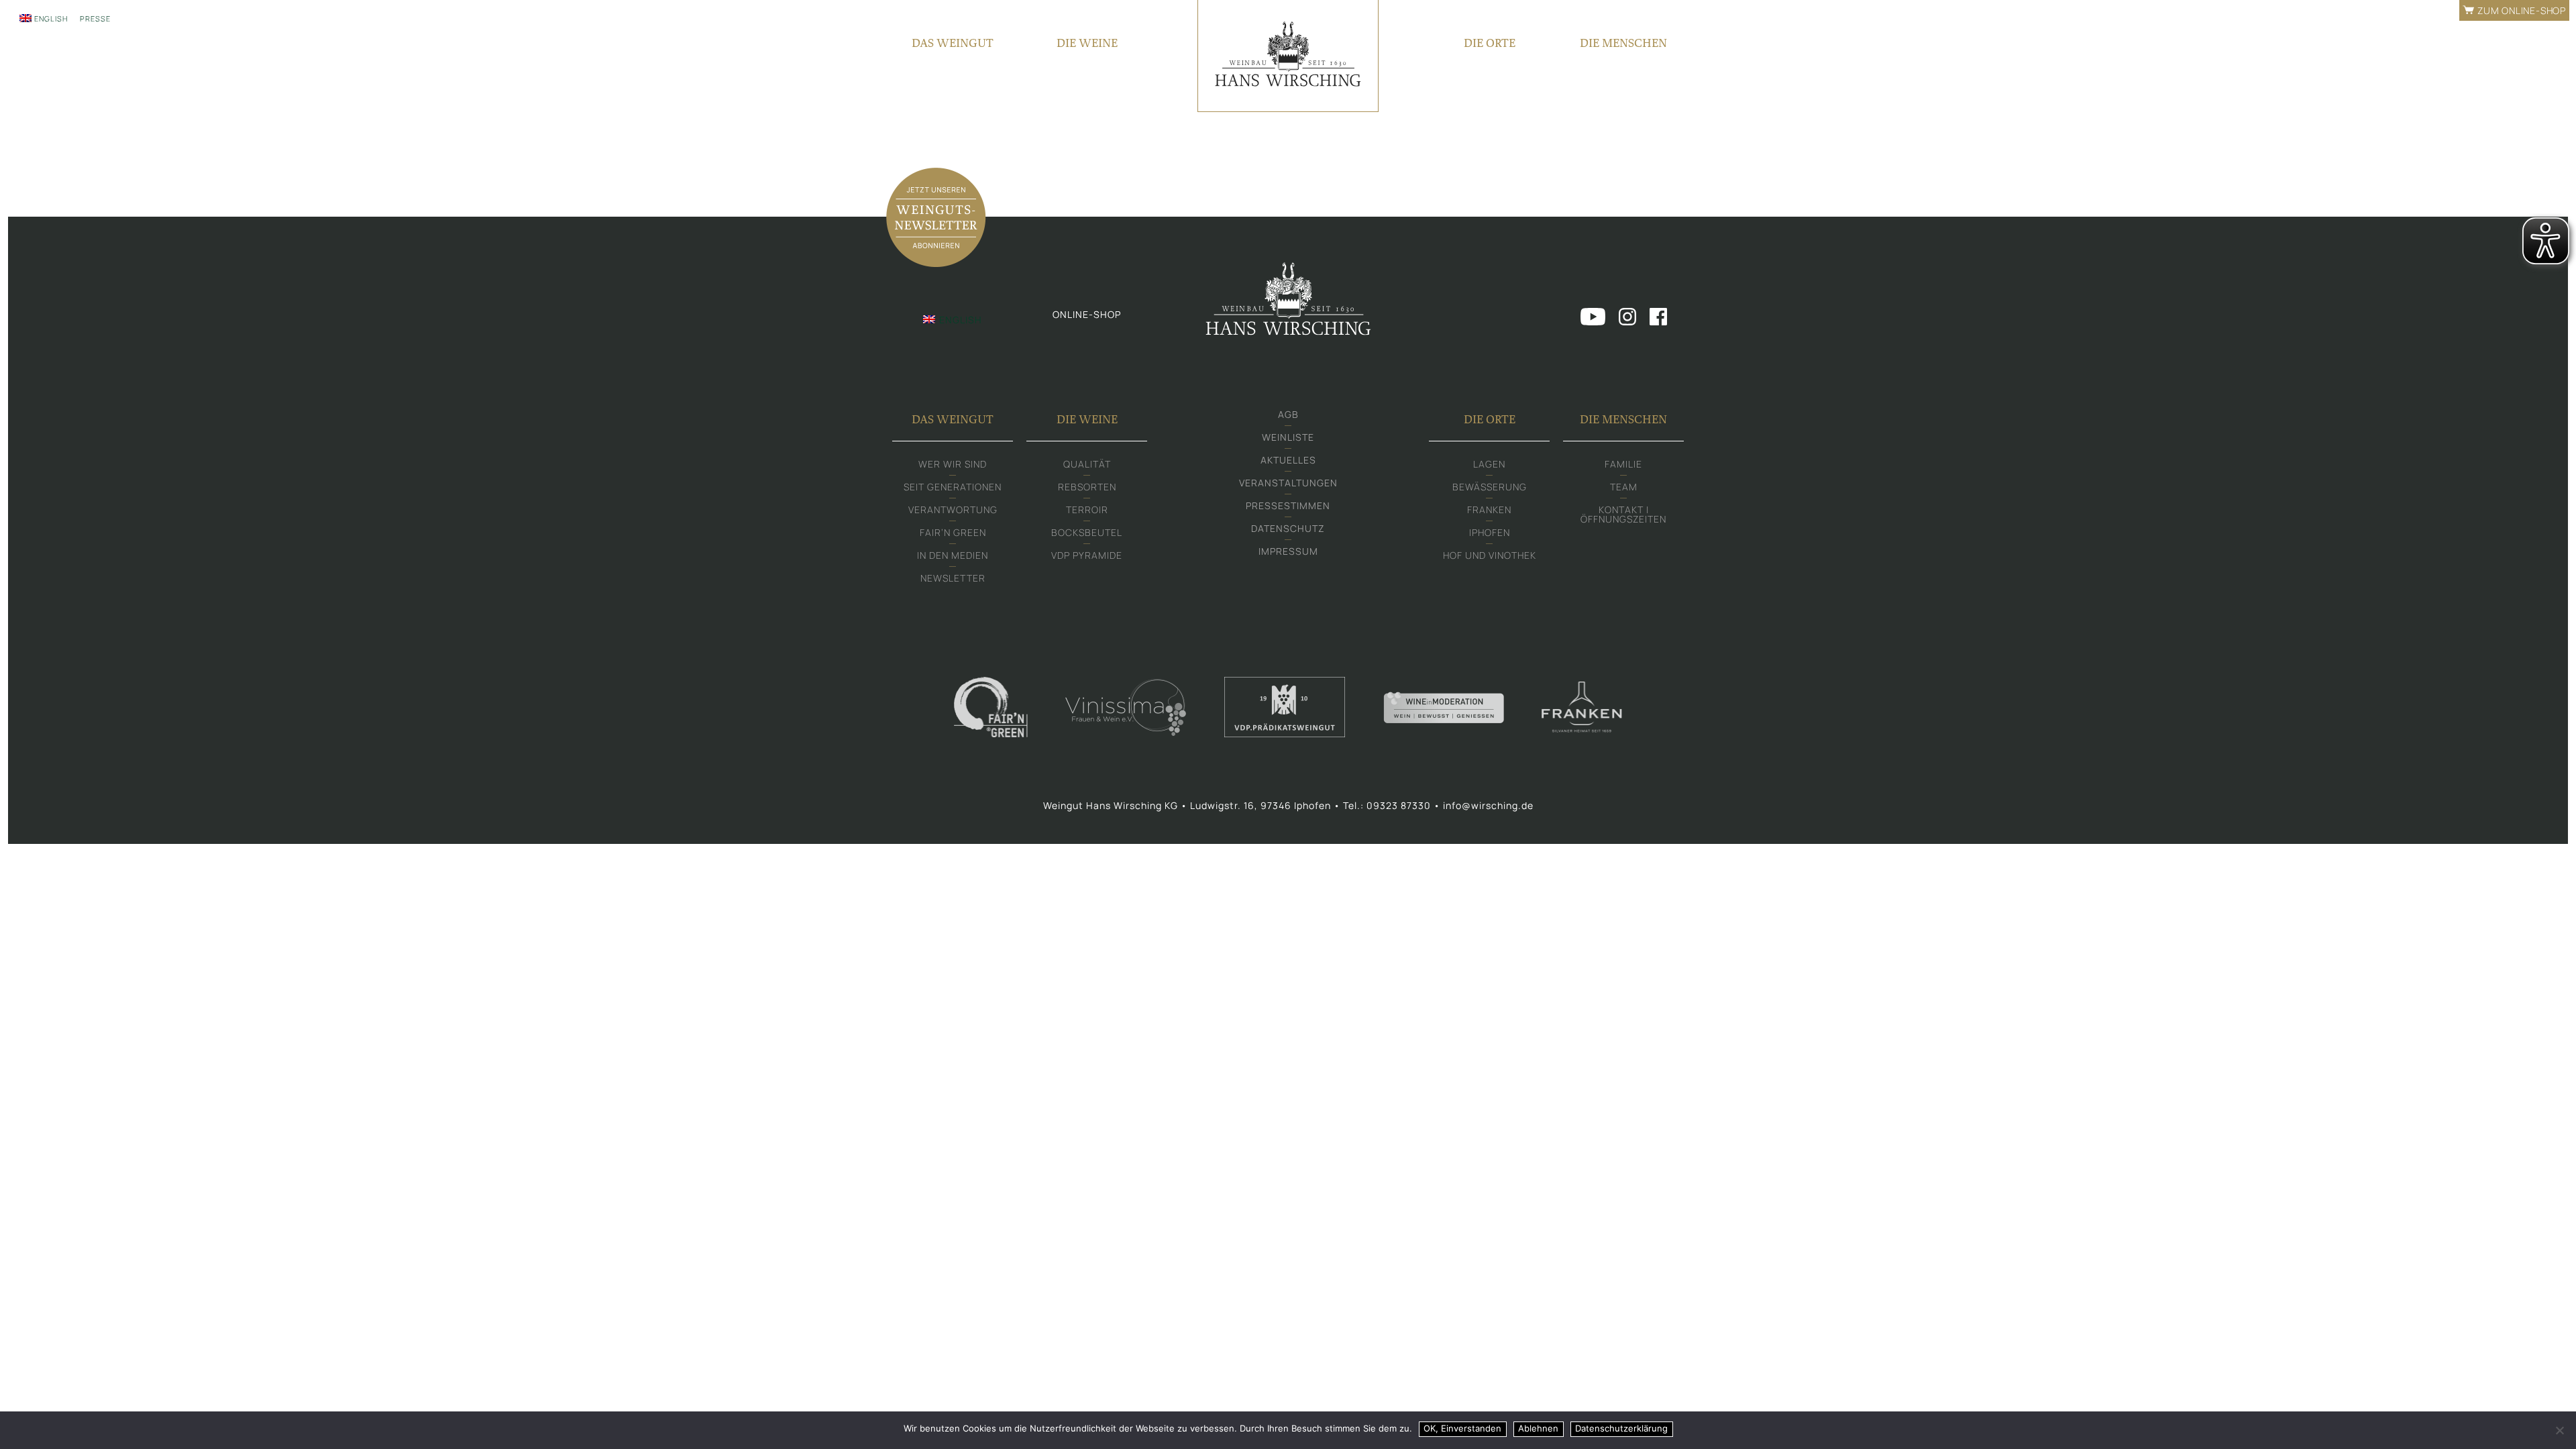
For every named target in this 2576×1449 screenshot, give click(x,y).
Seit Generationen (953, 487)
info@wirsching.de (1488, 805)
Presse (95, 18)
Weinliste (1288, 437)
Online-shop (1087, 314)
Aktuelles (1288, 460)
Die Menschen (1623, 43)
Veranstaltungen (1288, 483)
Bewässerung (1490, 487)
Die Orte (1490, 43)
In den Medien (953, 555)
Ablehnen (1538, 1428)
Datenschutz (1288, 528)
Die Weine (1087, 43)
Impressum (1288, 551)
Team (1624, 487)
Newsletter (953, 578)
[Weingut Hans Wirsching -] (1288, 56)
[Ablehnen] (2559, 1430)
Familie (1623, 464)
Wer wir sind (953, 464)
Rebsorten (1087, 487)
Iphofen (1490, 532)
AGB (1288, 414)
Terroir (1087, 509)
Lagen (1489, 464)
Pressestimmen (1288, 505)
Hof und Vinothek (1490, 555)
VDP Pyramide (1087, 555)
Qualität (1087, 464)
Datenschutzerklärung (1621, 1428)
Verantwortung (953, 509)
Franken (1489, 509)
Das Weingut (953, 43)
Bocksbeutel (1087, 532)
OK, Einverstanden (1462, 1428)
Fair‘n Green (953, 532)
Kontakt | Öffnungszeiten (1623, 514)
